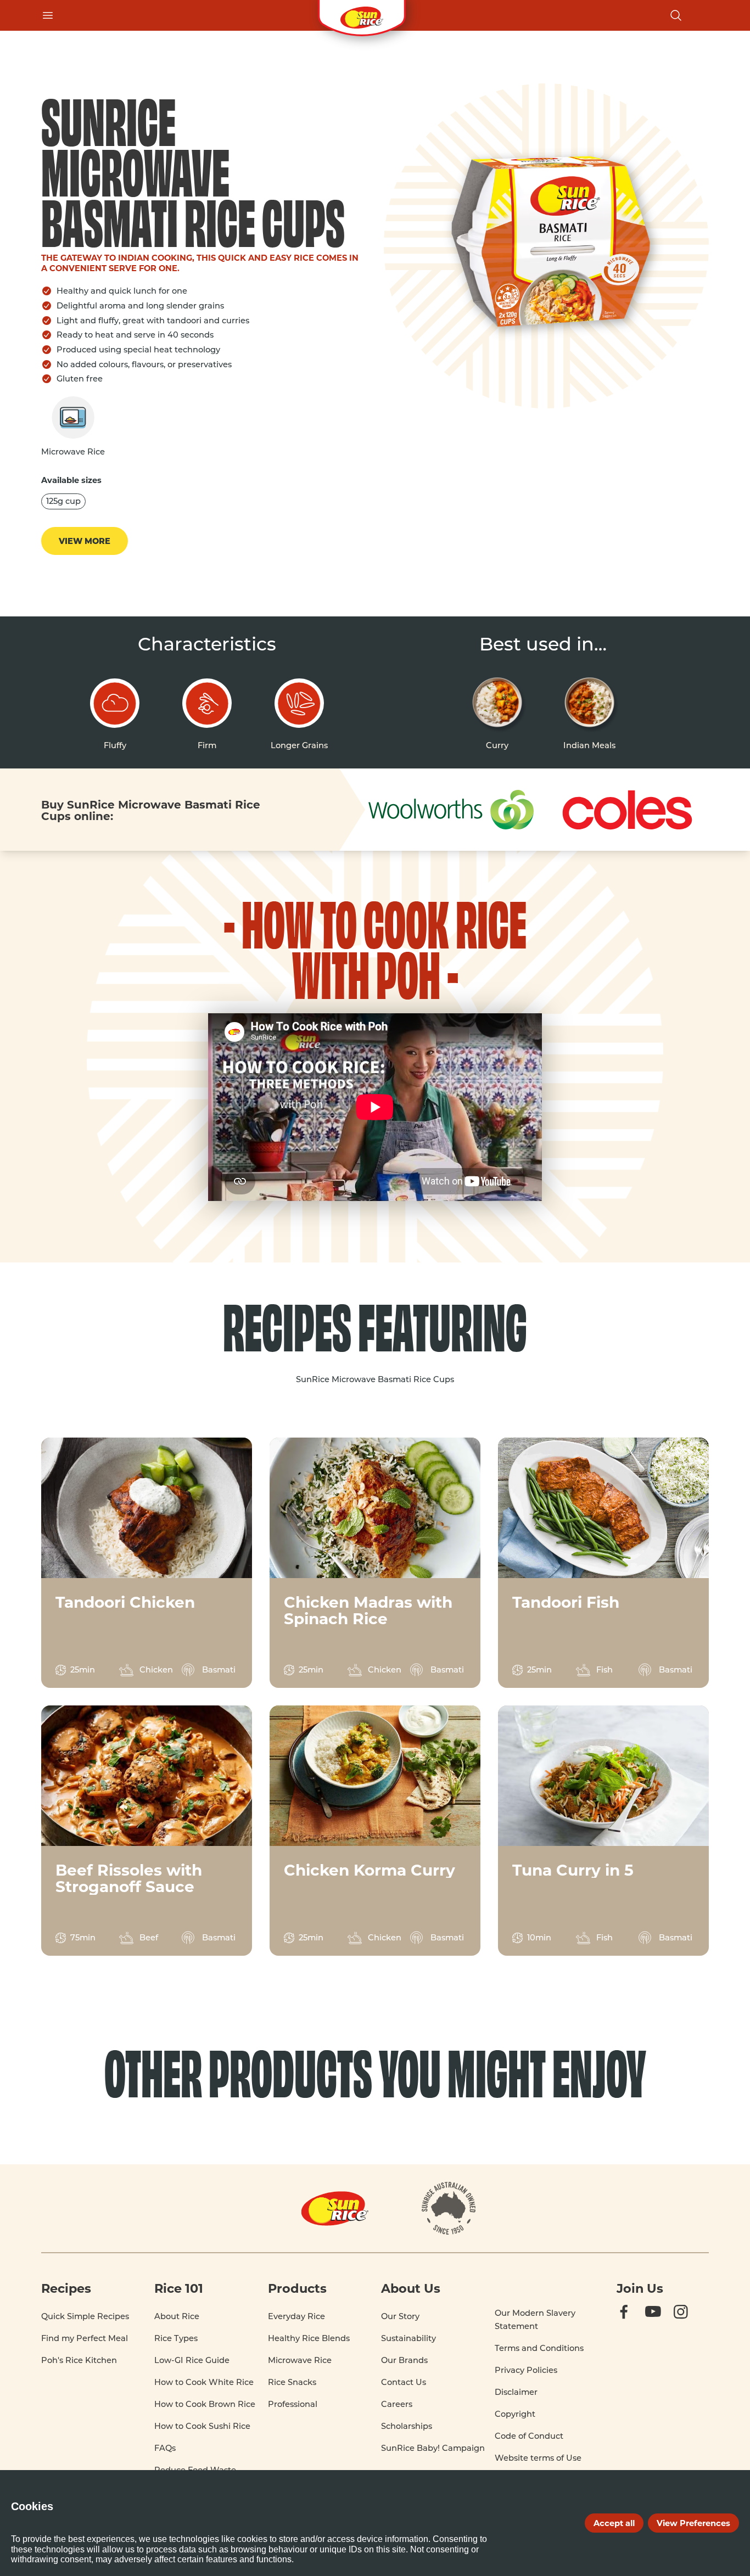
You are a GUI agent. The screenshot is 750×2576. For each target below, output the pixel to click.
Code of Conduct (529, 2436)
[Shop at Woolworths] (451, 809)
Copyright (515, 2414)
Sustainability (408, 2338)
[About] (449, 2208)
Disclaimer (516, 2392)
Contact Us (404, 2382)
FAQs (165, 2448)
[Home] (362, 15)
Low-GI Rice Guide (192, 2360)
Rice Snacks (292, 2382)
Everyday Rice (296, 2316)
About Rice (177, 2316)
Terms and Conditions (539, 2348)
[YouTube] (663, 2322)
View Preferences (693, 2523)
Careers (397, 2404)
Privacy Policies (526, 2370)
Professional (293, 2404)
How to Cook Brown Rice (205, 2404)
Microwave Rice (300, 2360)
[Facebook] (634, 2322)
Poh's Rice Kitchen (79, 2360)
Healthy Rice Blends (309, 2338)
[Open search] (676, 15)
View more (85, 541)
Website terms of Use (538, 2458)
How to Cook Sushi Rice (202, 2426)
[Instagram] (691, 2322)
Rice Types (176, 2338)
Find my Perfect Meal (85, 2338)
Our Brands (404, 2360)
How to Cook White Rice (204, 2382)
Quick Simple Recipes (85, 2316)
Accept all (614, 2523)
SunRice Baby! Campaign (433, 2448)
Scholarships (407, 2426)
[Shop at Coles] (626, 810)
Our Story (400, 2316)
